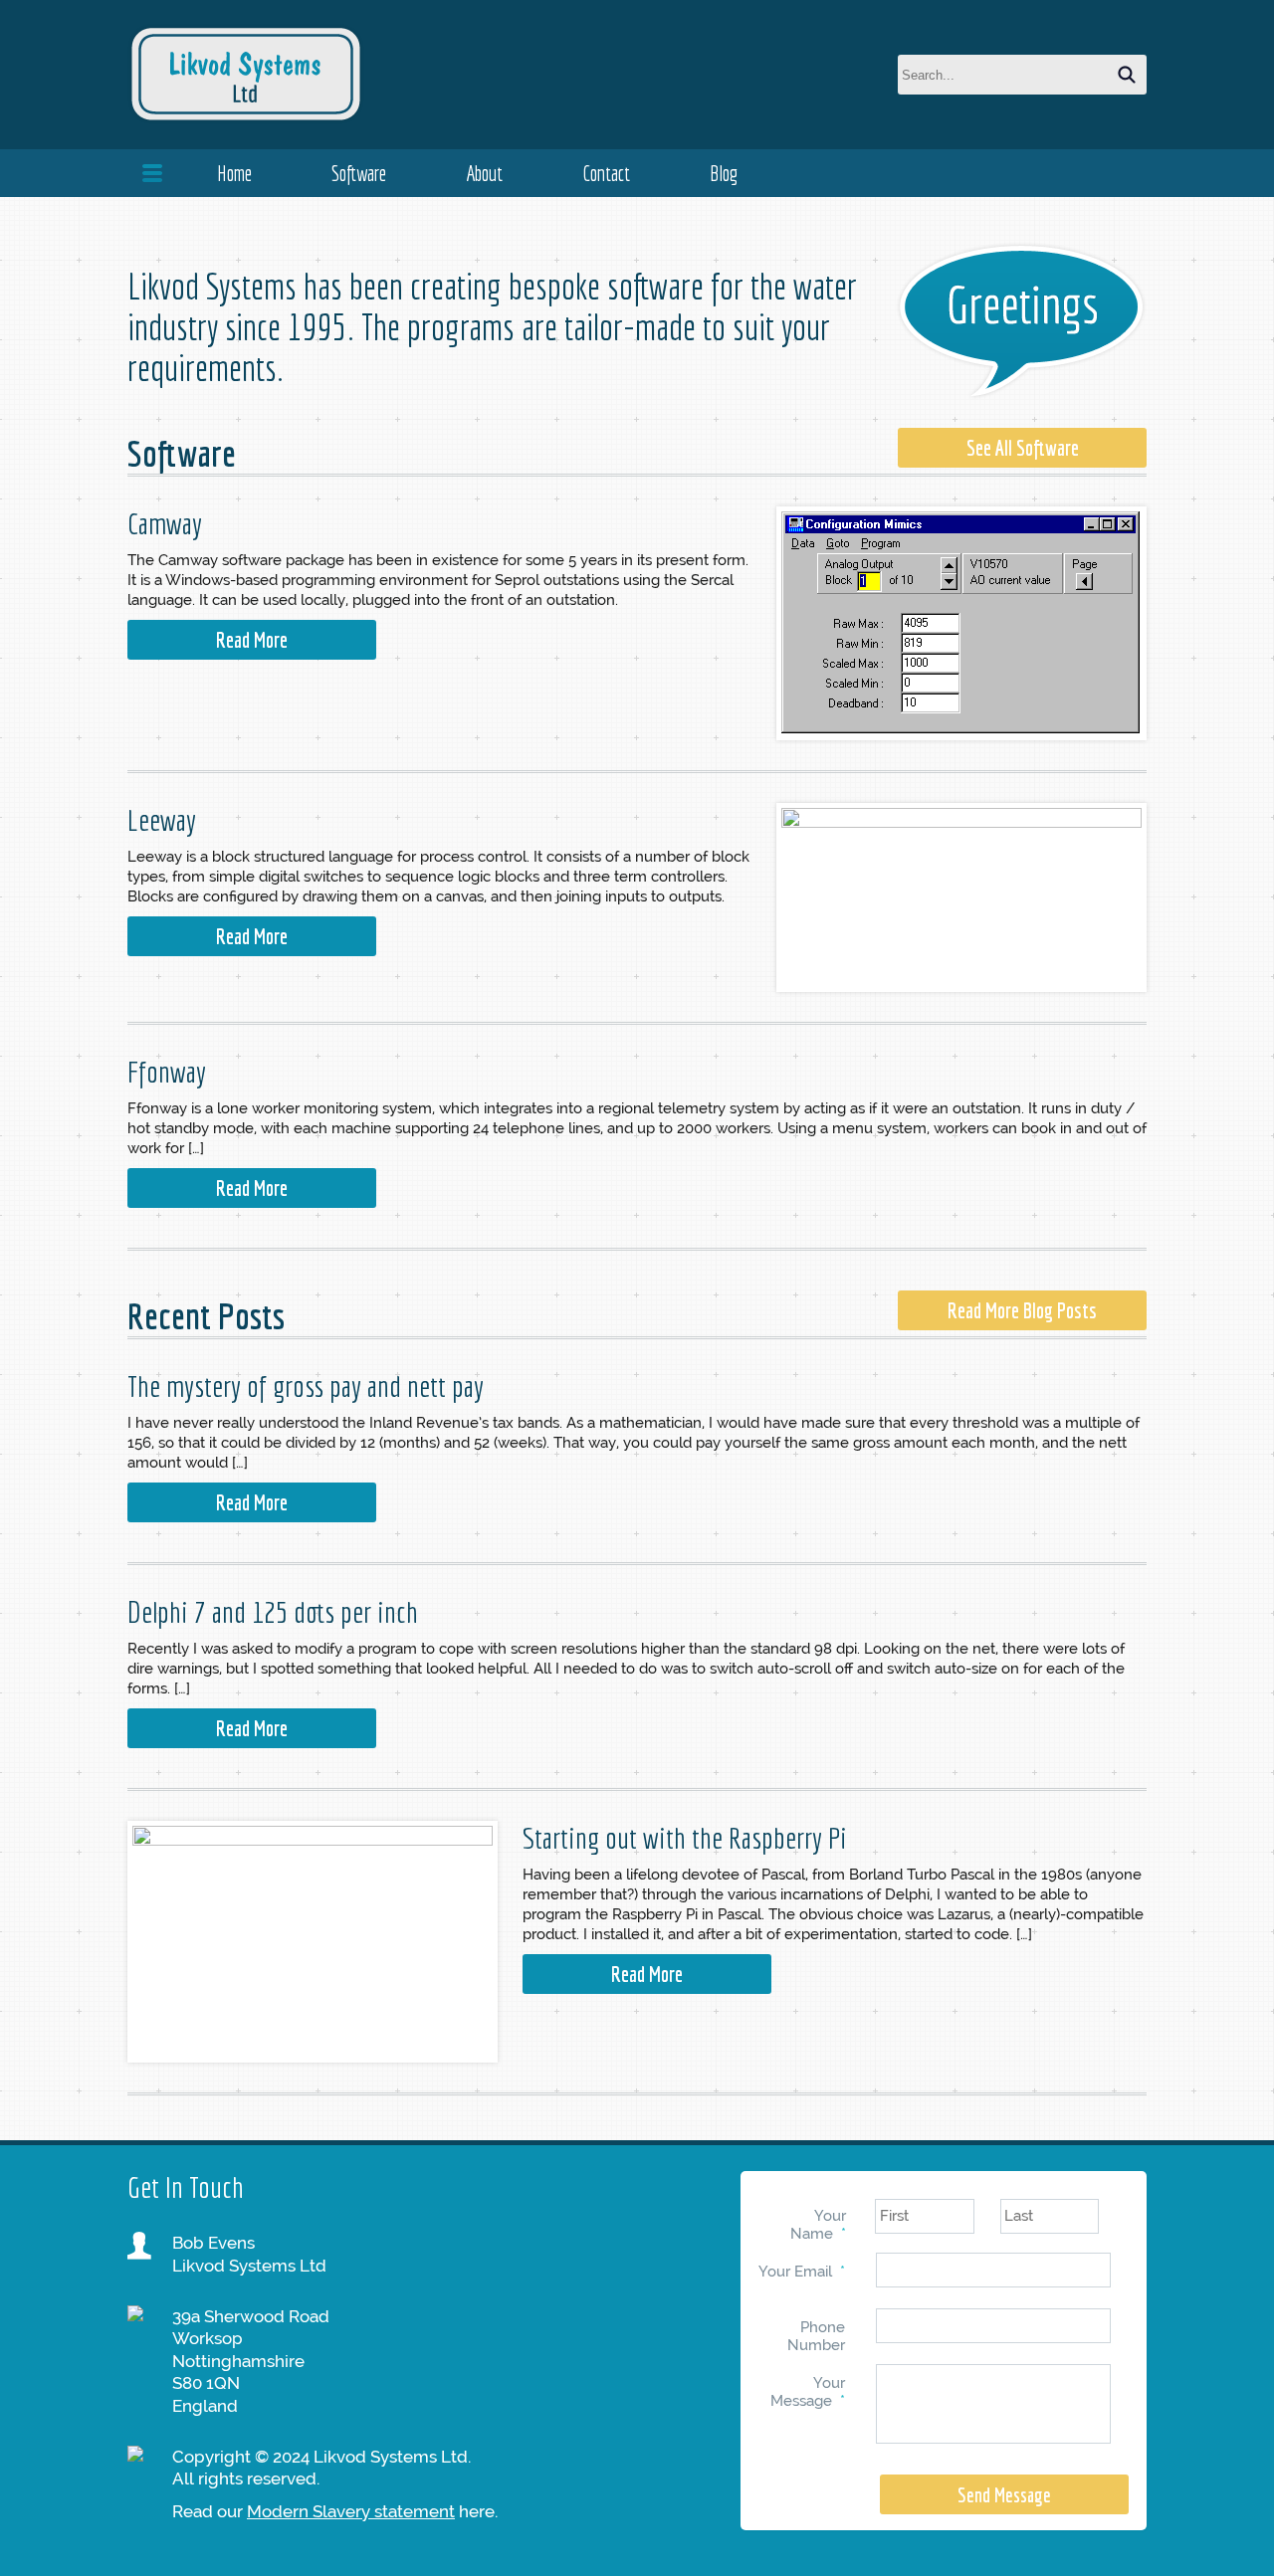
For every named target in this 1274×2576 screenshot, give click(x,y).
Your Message (808, 2392)
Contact (606, 173)
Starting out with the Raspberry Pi (685, 1838)
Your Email (802, 2272)
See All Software (1023, 448)
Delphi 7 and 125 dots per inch (273, 1612)
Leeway (162, 820)
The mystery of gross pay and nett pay (306, 1386)
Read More (252, 640)
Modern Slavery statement (351, 2511)
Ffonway (167, 1072)
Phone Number (816, 2336)
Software (359, 173)
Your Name (818, 2225)
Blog (724, 173)
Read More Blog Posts (1022, 1310)
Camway (165, 523)
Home (234, 173)
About (484, 173)
